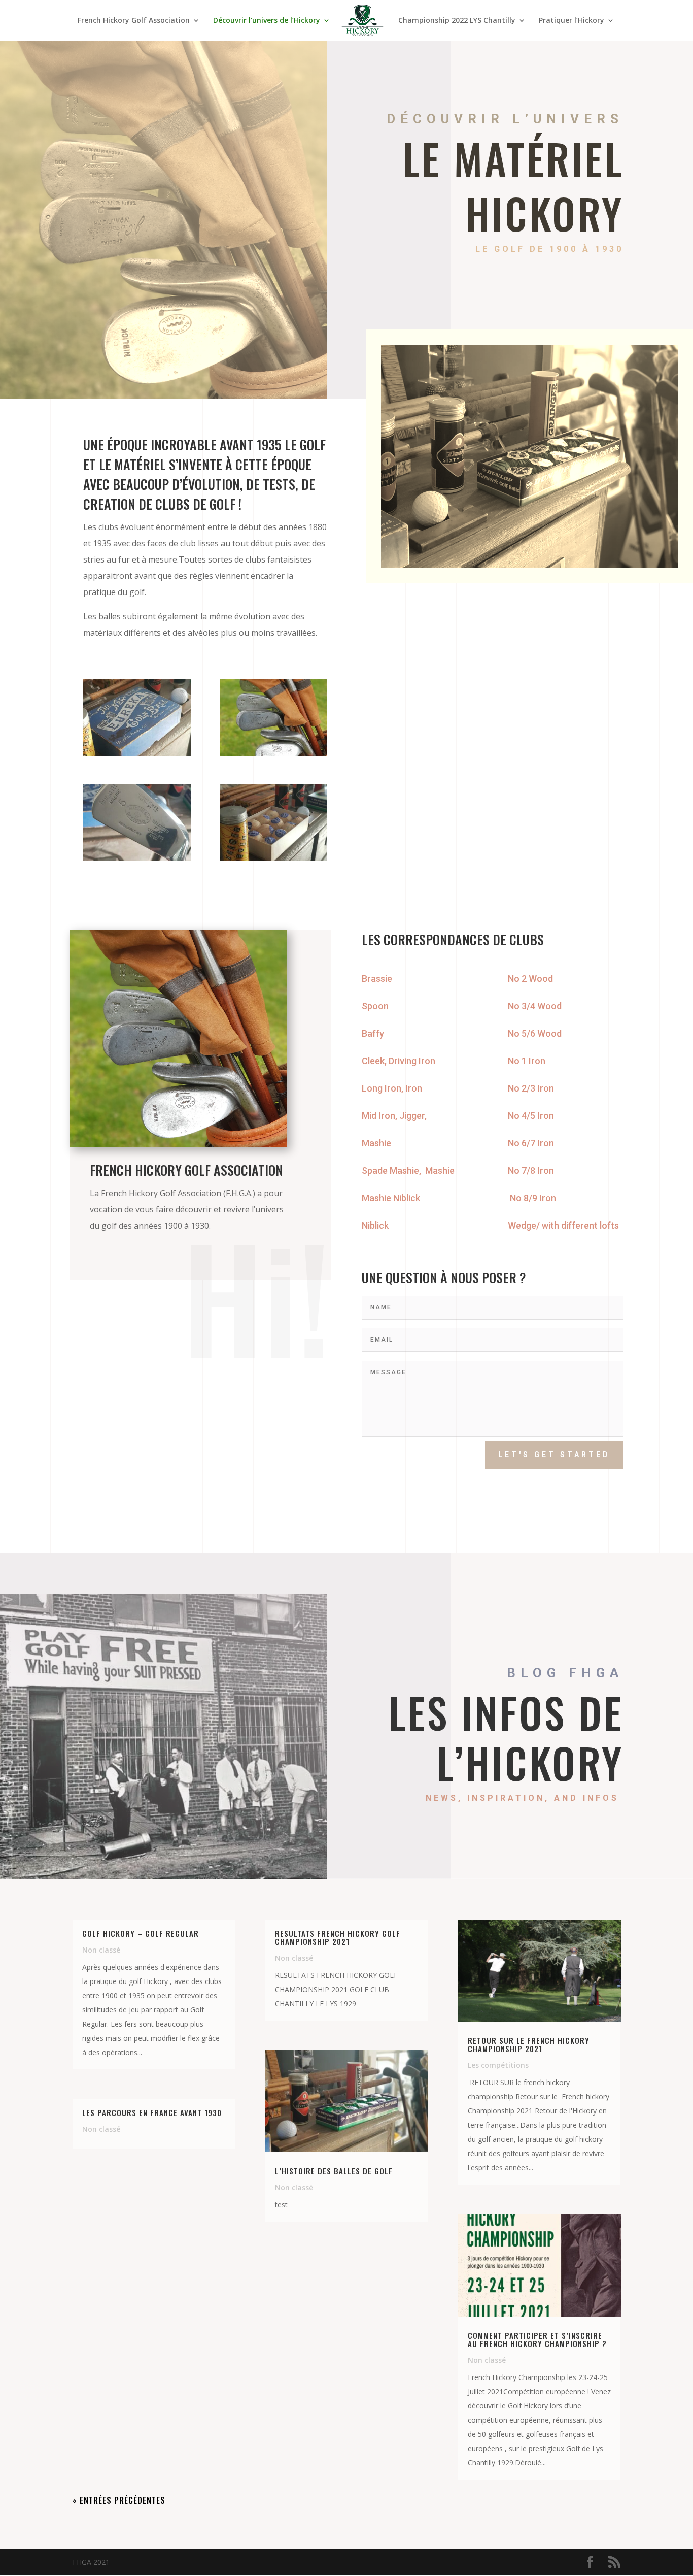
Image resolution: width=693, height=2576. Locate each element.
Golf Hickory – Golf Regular (141, 1933)
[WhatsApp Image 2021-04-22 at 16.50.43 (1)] (274, 753)
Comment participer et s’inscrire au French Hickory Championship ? (537, 2339)
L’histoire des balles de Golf (334, 2171)
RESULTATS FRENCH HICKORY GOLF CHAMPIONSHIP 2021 (338, 1937)
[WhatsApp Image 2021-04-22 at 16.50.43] (137, 753)
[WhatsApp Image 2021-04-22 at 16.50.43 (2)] (137, 858)
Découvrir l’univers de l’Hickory (267, 21)
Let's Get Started (554, 1455)
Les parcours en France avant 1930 (152, 2112)
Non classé (101, 1950)
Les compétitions (498, 2065)
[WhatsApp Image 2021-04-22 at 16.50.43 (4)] (274, 858)
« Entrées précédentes (119, 2500)
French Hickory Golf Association (134, 21)
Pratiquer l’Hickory (571, 21)
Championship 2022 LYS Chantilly (457, 21)
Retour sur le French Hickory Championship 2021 (529, 2044)
